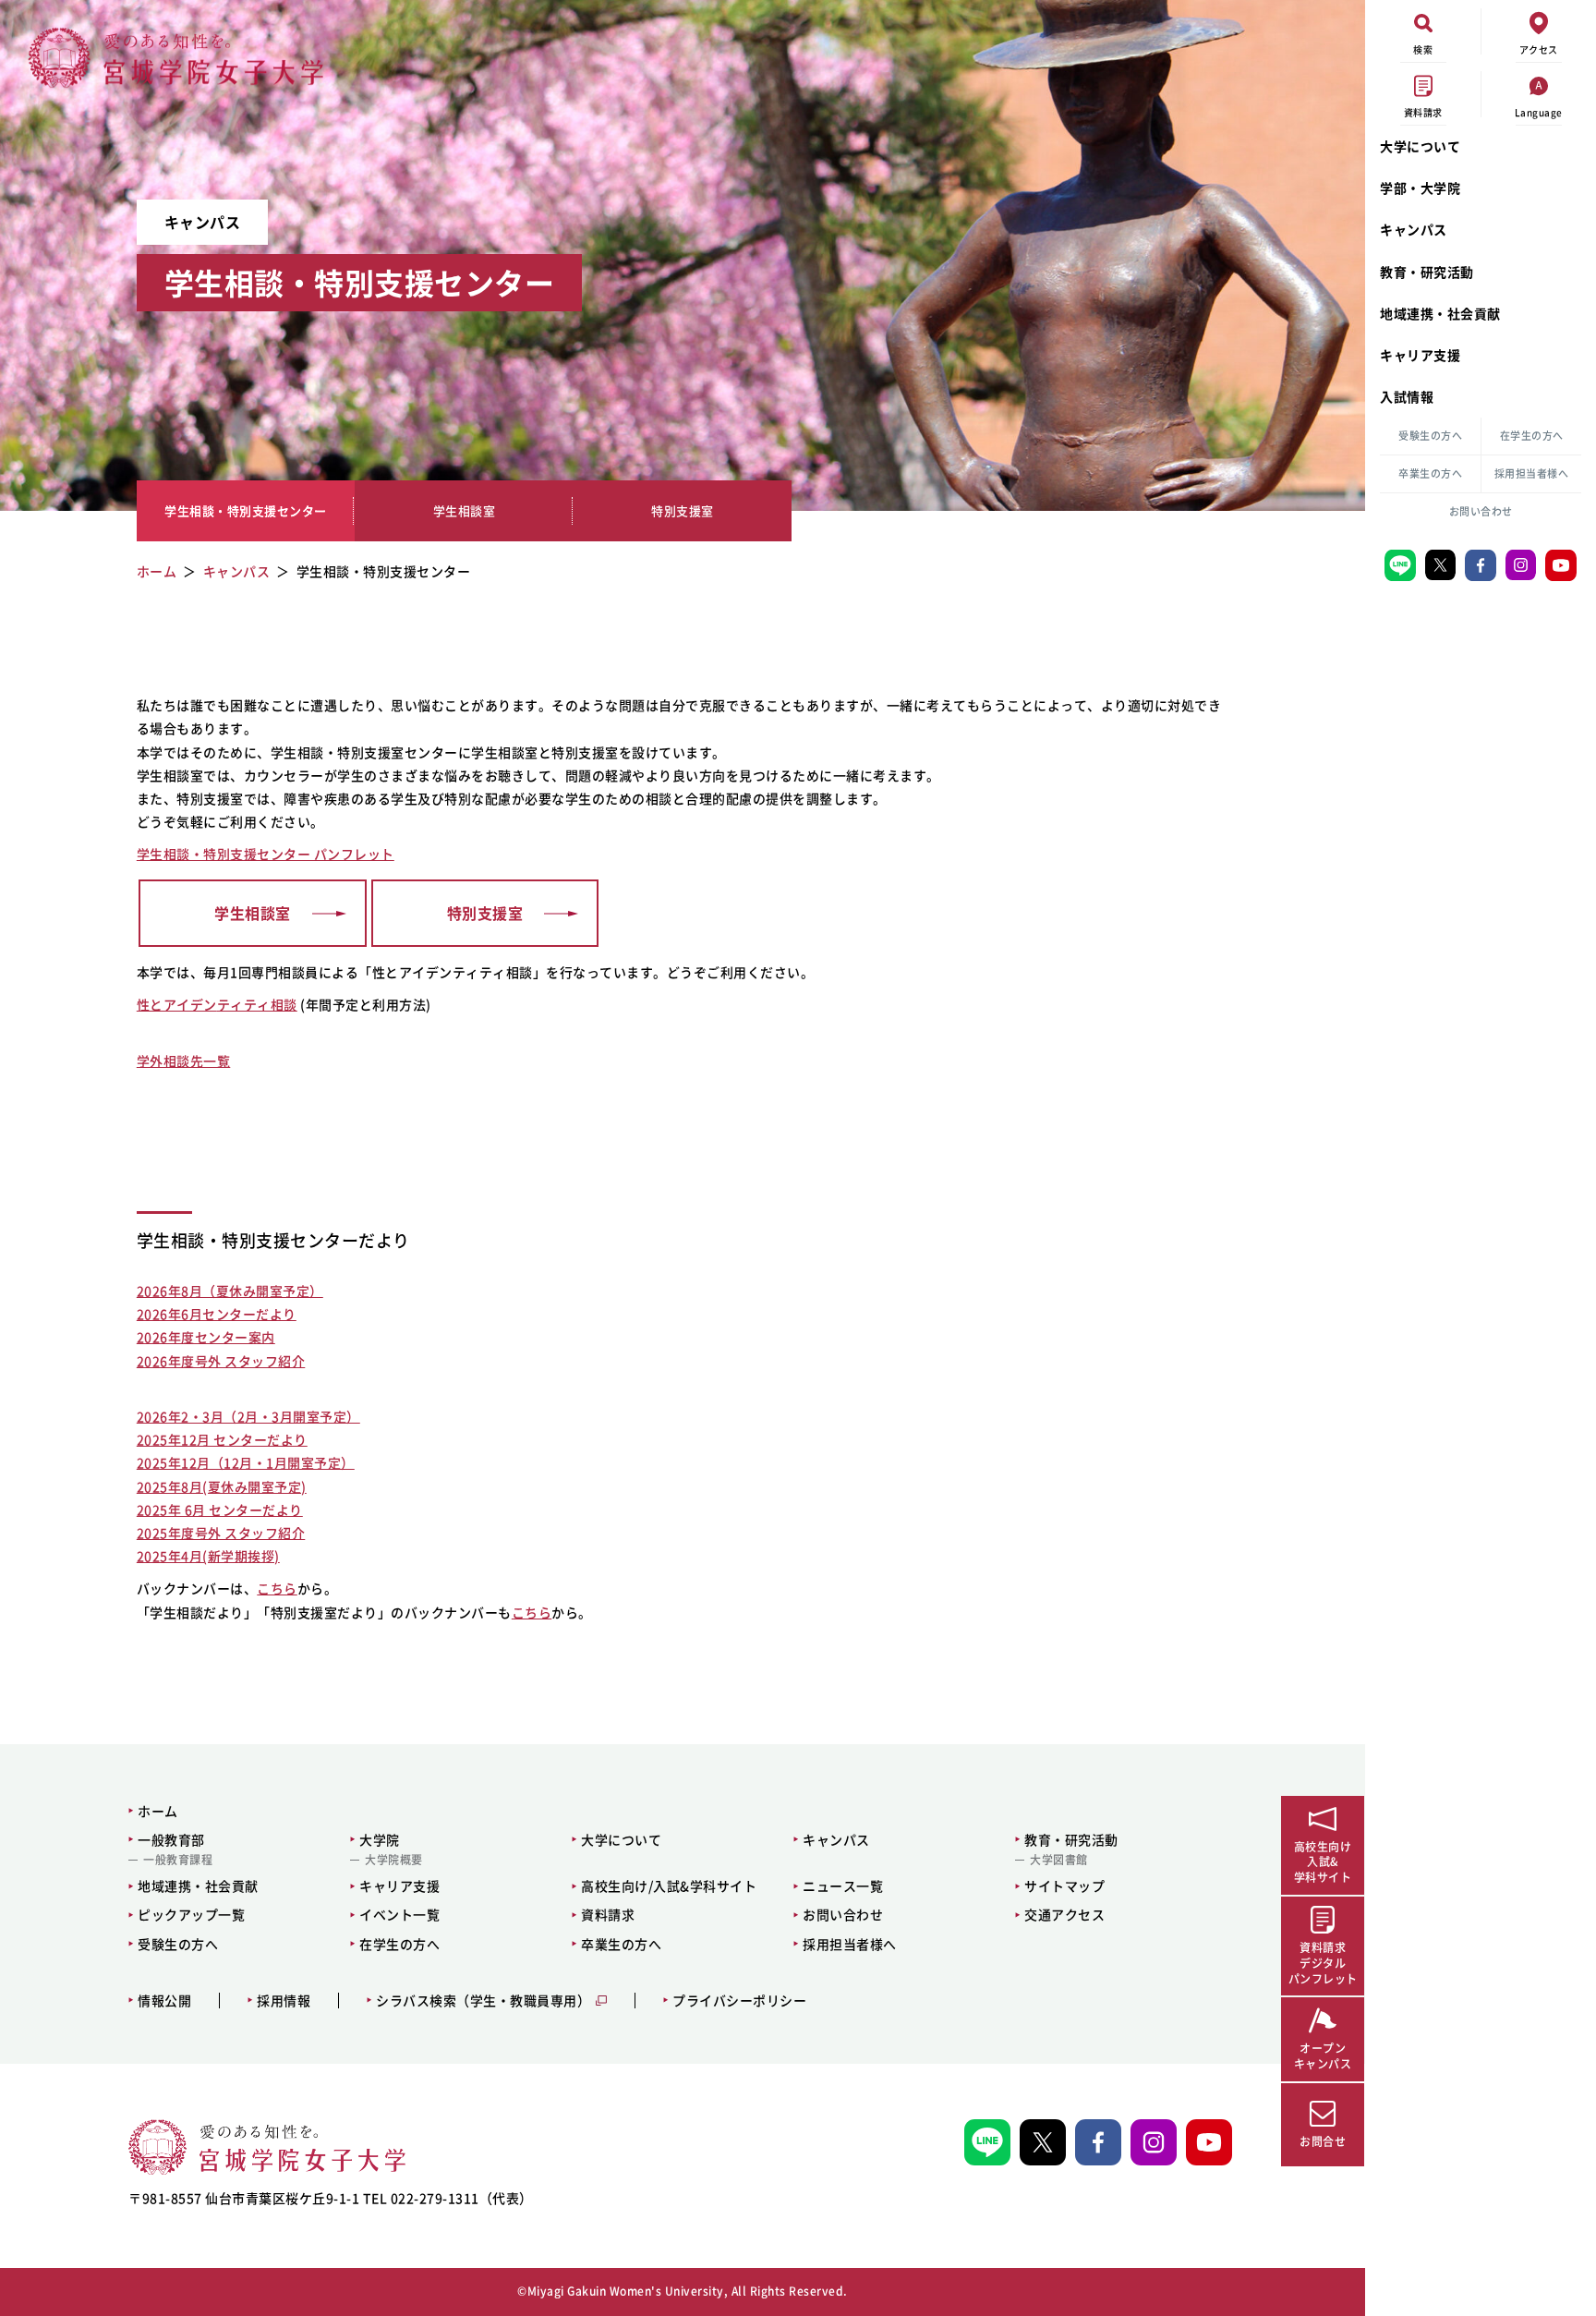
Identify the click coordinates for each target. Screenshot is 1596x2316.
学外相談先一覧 (184, 1061)
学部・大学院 (1420, 188)
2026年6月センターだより (217, 1314)
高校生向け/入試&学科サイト (669, 1886)
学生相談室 (465, 510)
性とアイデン (177, 1004)
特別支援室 (683, 510)
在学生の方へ (1532, 436)
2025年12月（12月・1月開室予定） (246, 1462)
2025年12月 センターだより (222, 1439)
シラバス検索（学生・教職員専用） (483, 2001)
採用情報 (284, 2001)
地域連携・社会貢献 (1440, 313)
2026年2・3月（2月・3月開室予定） (248, 1416)
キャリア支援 (1420, 355)
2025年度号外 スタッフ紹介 (221, 1533)
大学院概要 (394, 1860)
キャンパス (1414, 229)
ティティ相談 (257, 1004)
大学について (1420, 146)
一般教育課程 (178, 1860)
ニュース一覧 (843, 1886)
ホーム (158, 1811)
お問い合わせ (1481, 511)
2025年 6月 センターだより (220, 1510)
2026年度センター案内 (206, 1337)
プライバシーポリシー (739, 2001)
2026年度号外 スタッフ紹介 (221, 1361)
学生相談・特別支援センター (246, 510)
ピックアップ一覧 (191, 1914)
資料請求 (608, 1914)
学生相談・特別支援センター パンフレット (266, 854)
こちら (277, 1588)
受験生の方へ (1430, 436)
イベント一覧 (399, 1914)
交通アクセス (1064, 1914)
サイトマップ (1064, 1886)
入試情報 (1407, 396)
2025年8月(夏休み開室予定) (222, 1486)
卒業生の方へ (1430, 473)
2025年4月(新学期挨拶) (208, 1556)
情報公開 (164, 2001)
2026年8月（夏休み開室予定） (230, 1291)
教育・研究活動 (1427, 272)
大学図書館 (1059, 1860)
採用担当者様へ (1532, 473)
